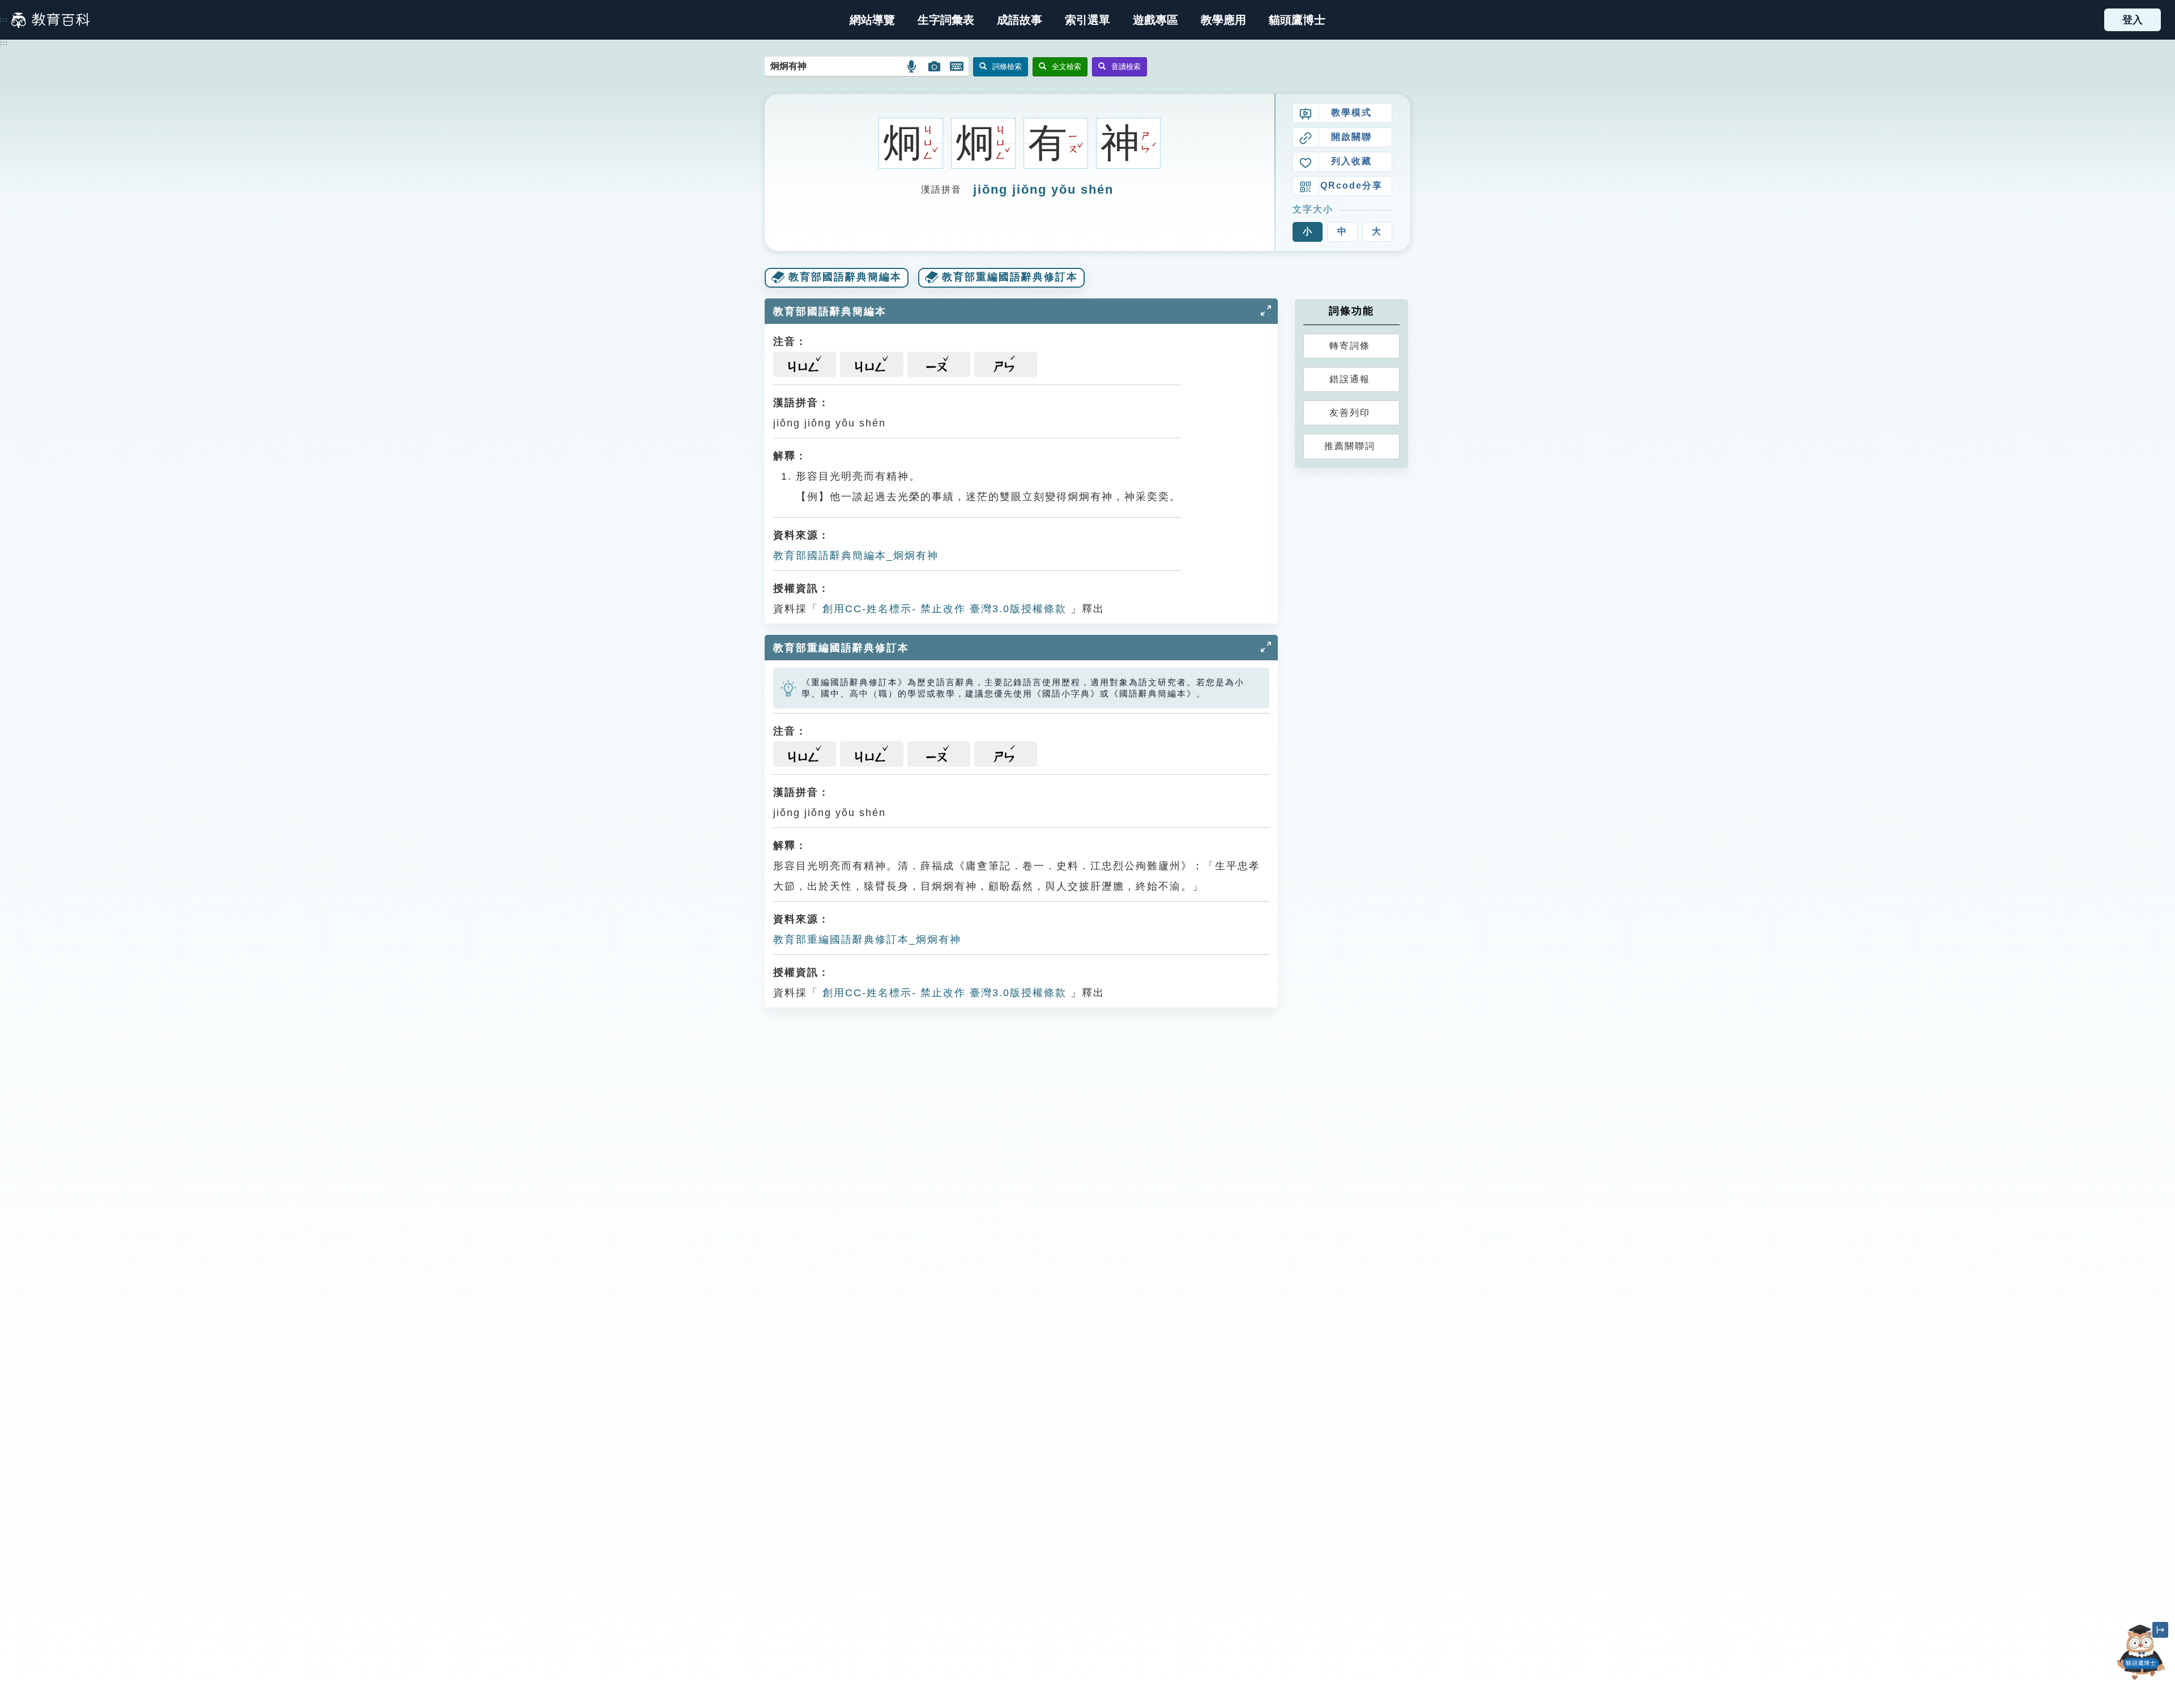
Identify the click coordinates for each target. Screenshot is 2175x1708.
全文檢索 (1067, 67)
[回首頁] (50, 20)
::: (4, 20)
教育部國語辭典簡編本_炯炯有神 (856, 556)
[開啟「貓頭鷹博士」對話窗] (2141, 1652)
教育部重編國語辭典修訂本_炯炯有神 (867, 940)
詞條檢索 (1007, 67)
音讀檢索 (1126, 67)
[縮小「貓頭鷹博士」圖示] (2160, 1630)
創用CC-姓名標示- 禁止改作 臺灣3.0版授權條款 (942, 609)
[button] (1087, 20)
